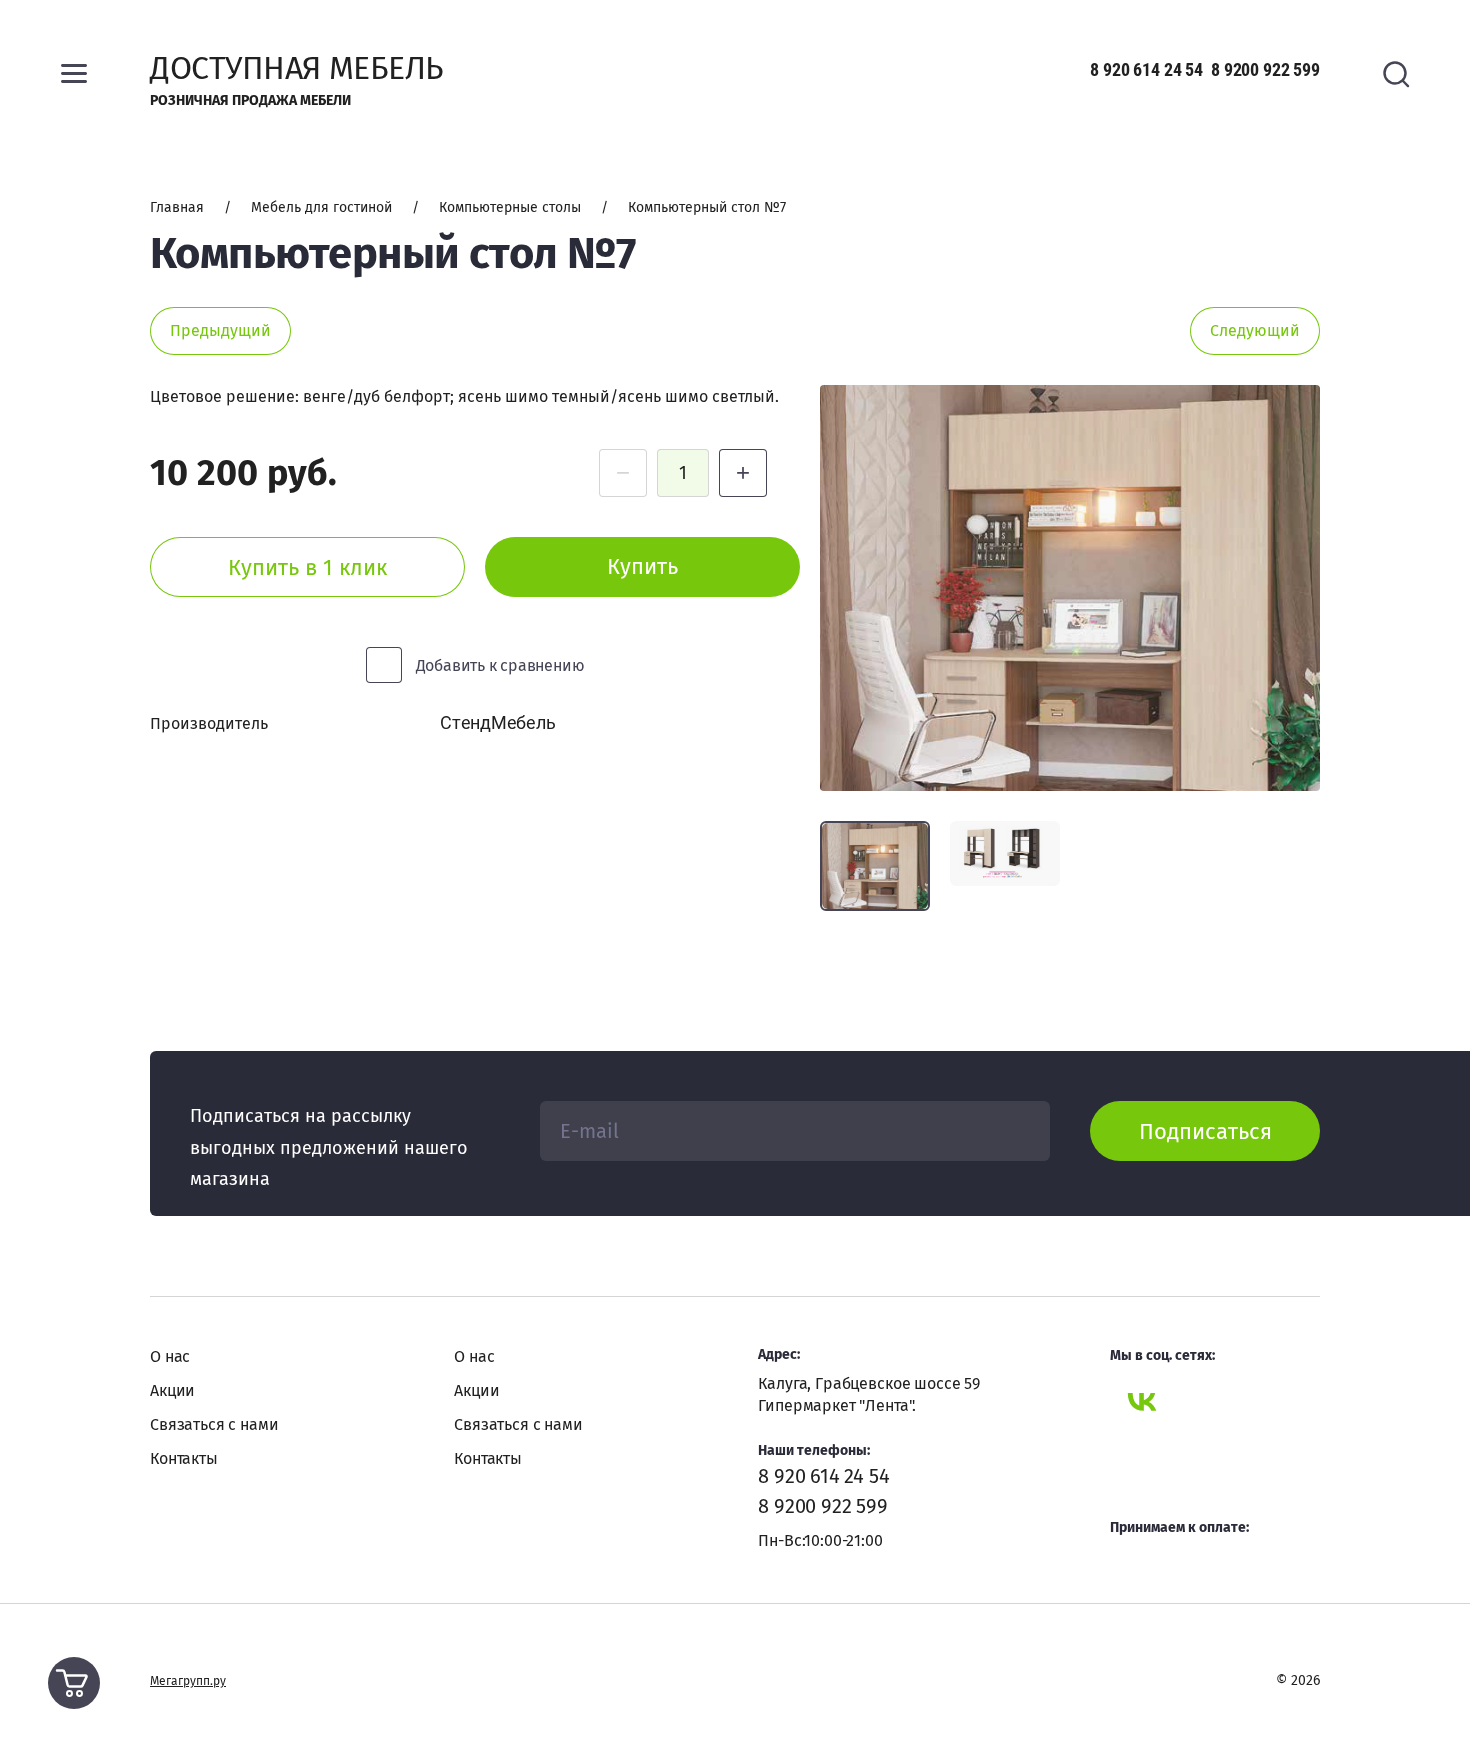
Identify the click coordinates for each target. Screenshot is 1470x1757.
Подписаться (1205, 1131)
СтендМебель (497, 722)
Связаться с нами (214, 1424)
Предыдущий (220, 330)
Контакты (184, 1458)
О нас (170, 1356)
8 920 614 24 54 (1146, 69)
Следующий (1255, 330)
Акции (172, 1390)
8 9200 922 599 (1265, 69)
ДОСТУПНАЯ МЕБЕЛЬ (296, 68)
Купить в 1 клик (307, 567)
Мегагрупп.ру (188, 1681)
